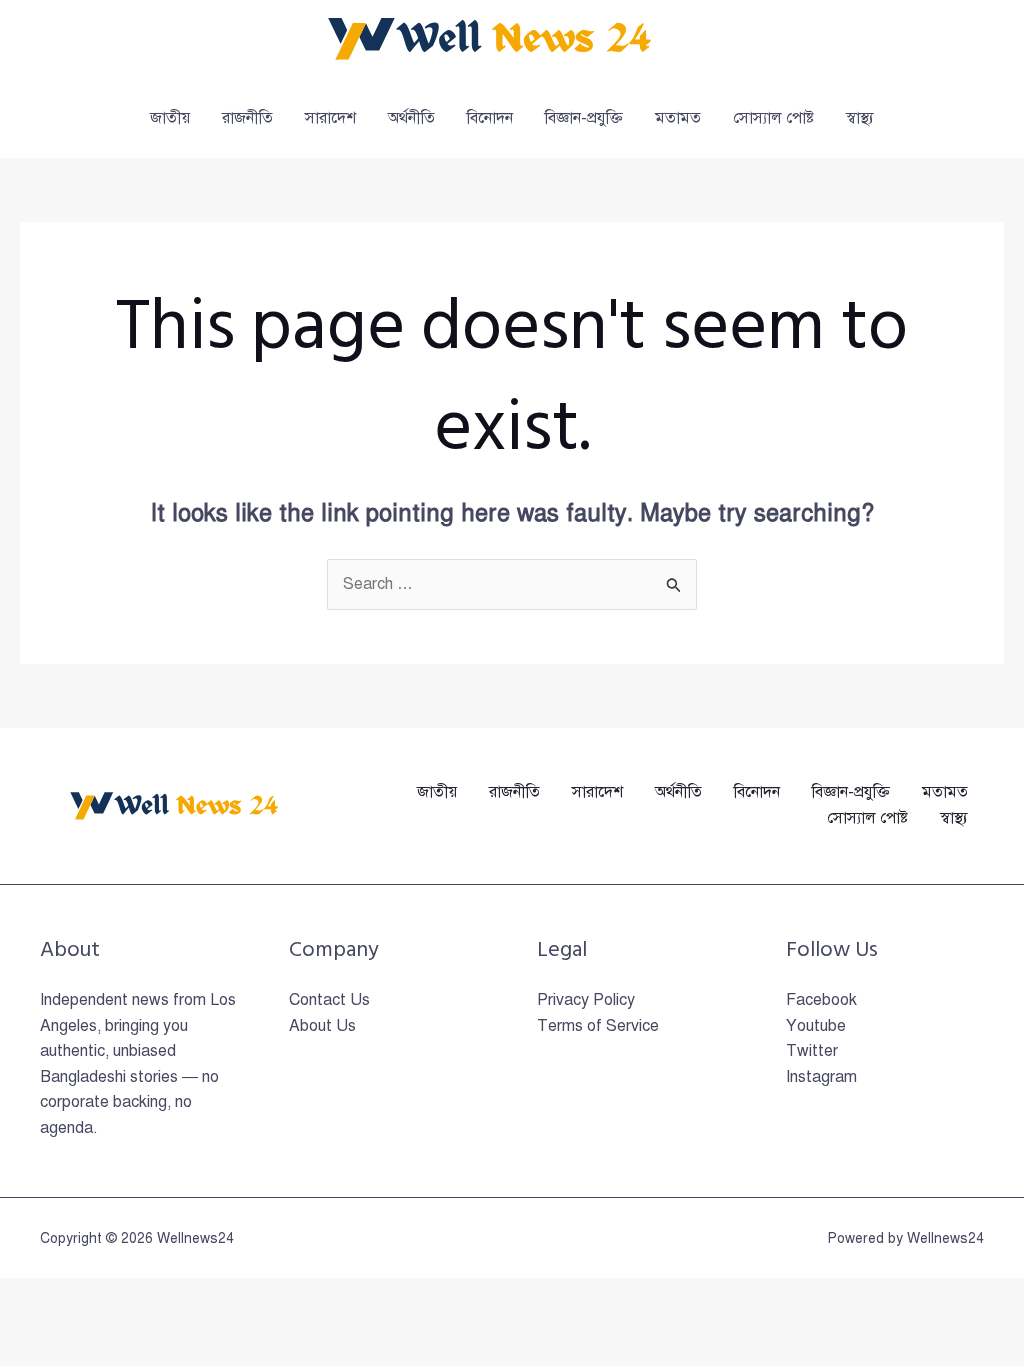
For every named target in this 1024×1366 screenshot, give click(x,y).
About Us (322, 1026)
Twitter (812, 1051)
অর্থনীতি (411, 118)
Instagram (821, 1077)
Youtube (816, 1026)
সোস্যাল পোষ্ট (773, 118)
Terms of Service (598, 1026)
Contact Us (329, 1000)
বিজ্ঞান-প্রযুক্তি (584, 118)
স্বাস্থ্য (860, 118)
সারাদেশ (330, 118)
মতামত (678, 118)
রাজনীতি (247, 118)
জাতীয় (170, 118)
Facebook (821, 1000)
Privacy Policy (586, 1000)
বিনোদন (490, 118)
